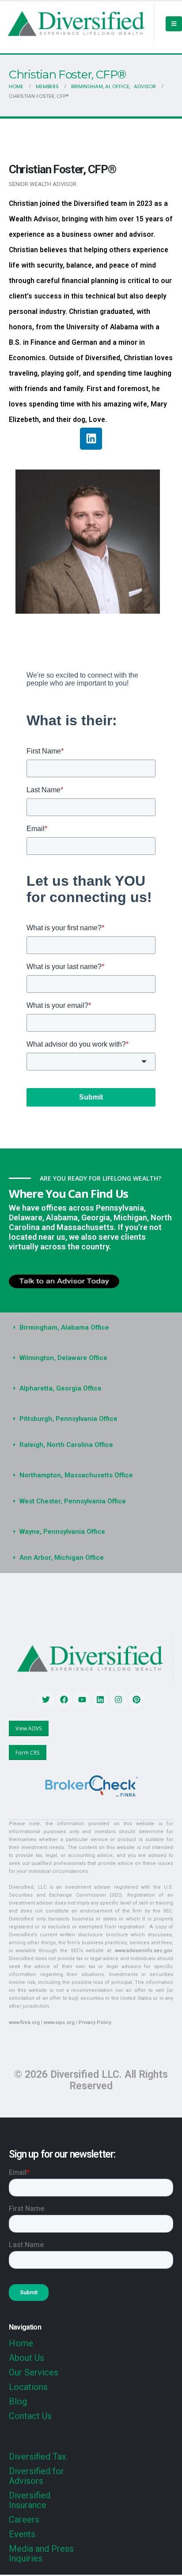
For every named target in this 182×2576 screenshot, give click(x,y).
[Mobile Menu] (174, 24)
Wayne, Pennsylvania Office (62, 1532)
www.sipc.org (59, 2022)
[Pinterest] (136, 1700)
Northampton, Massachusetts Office (76, 1475)
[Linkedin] (91, 439)
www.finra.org (24, 2022)
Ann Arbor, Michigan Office (62, 1558)
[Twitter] (46, 1700)
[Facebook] (64, 1700)
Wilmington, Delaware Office (63, 1358)
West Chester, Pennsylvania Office (73, 1501)
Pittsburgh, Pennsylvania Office (68, 1419)
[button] (91, 1328)
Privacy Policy (95, 2022)
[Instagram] (118, 1700)
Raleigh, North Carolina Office (66, 1445)
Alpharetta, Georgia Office (61, 1388)
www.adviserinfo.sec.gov (143, 1951)
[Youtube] (82, 1700)
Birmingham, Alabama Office (64, 1327)
